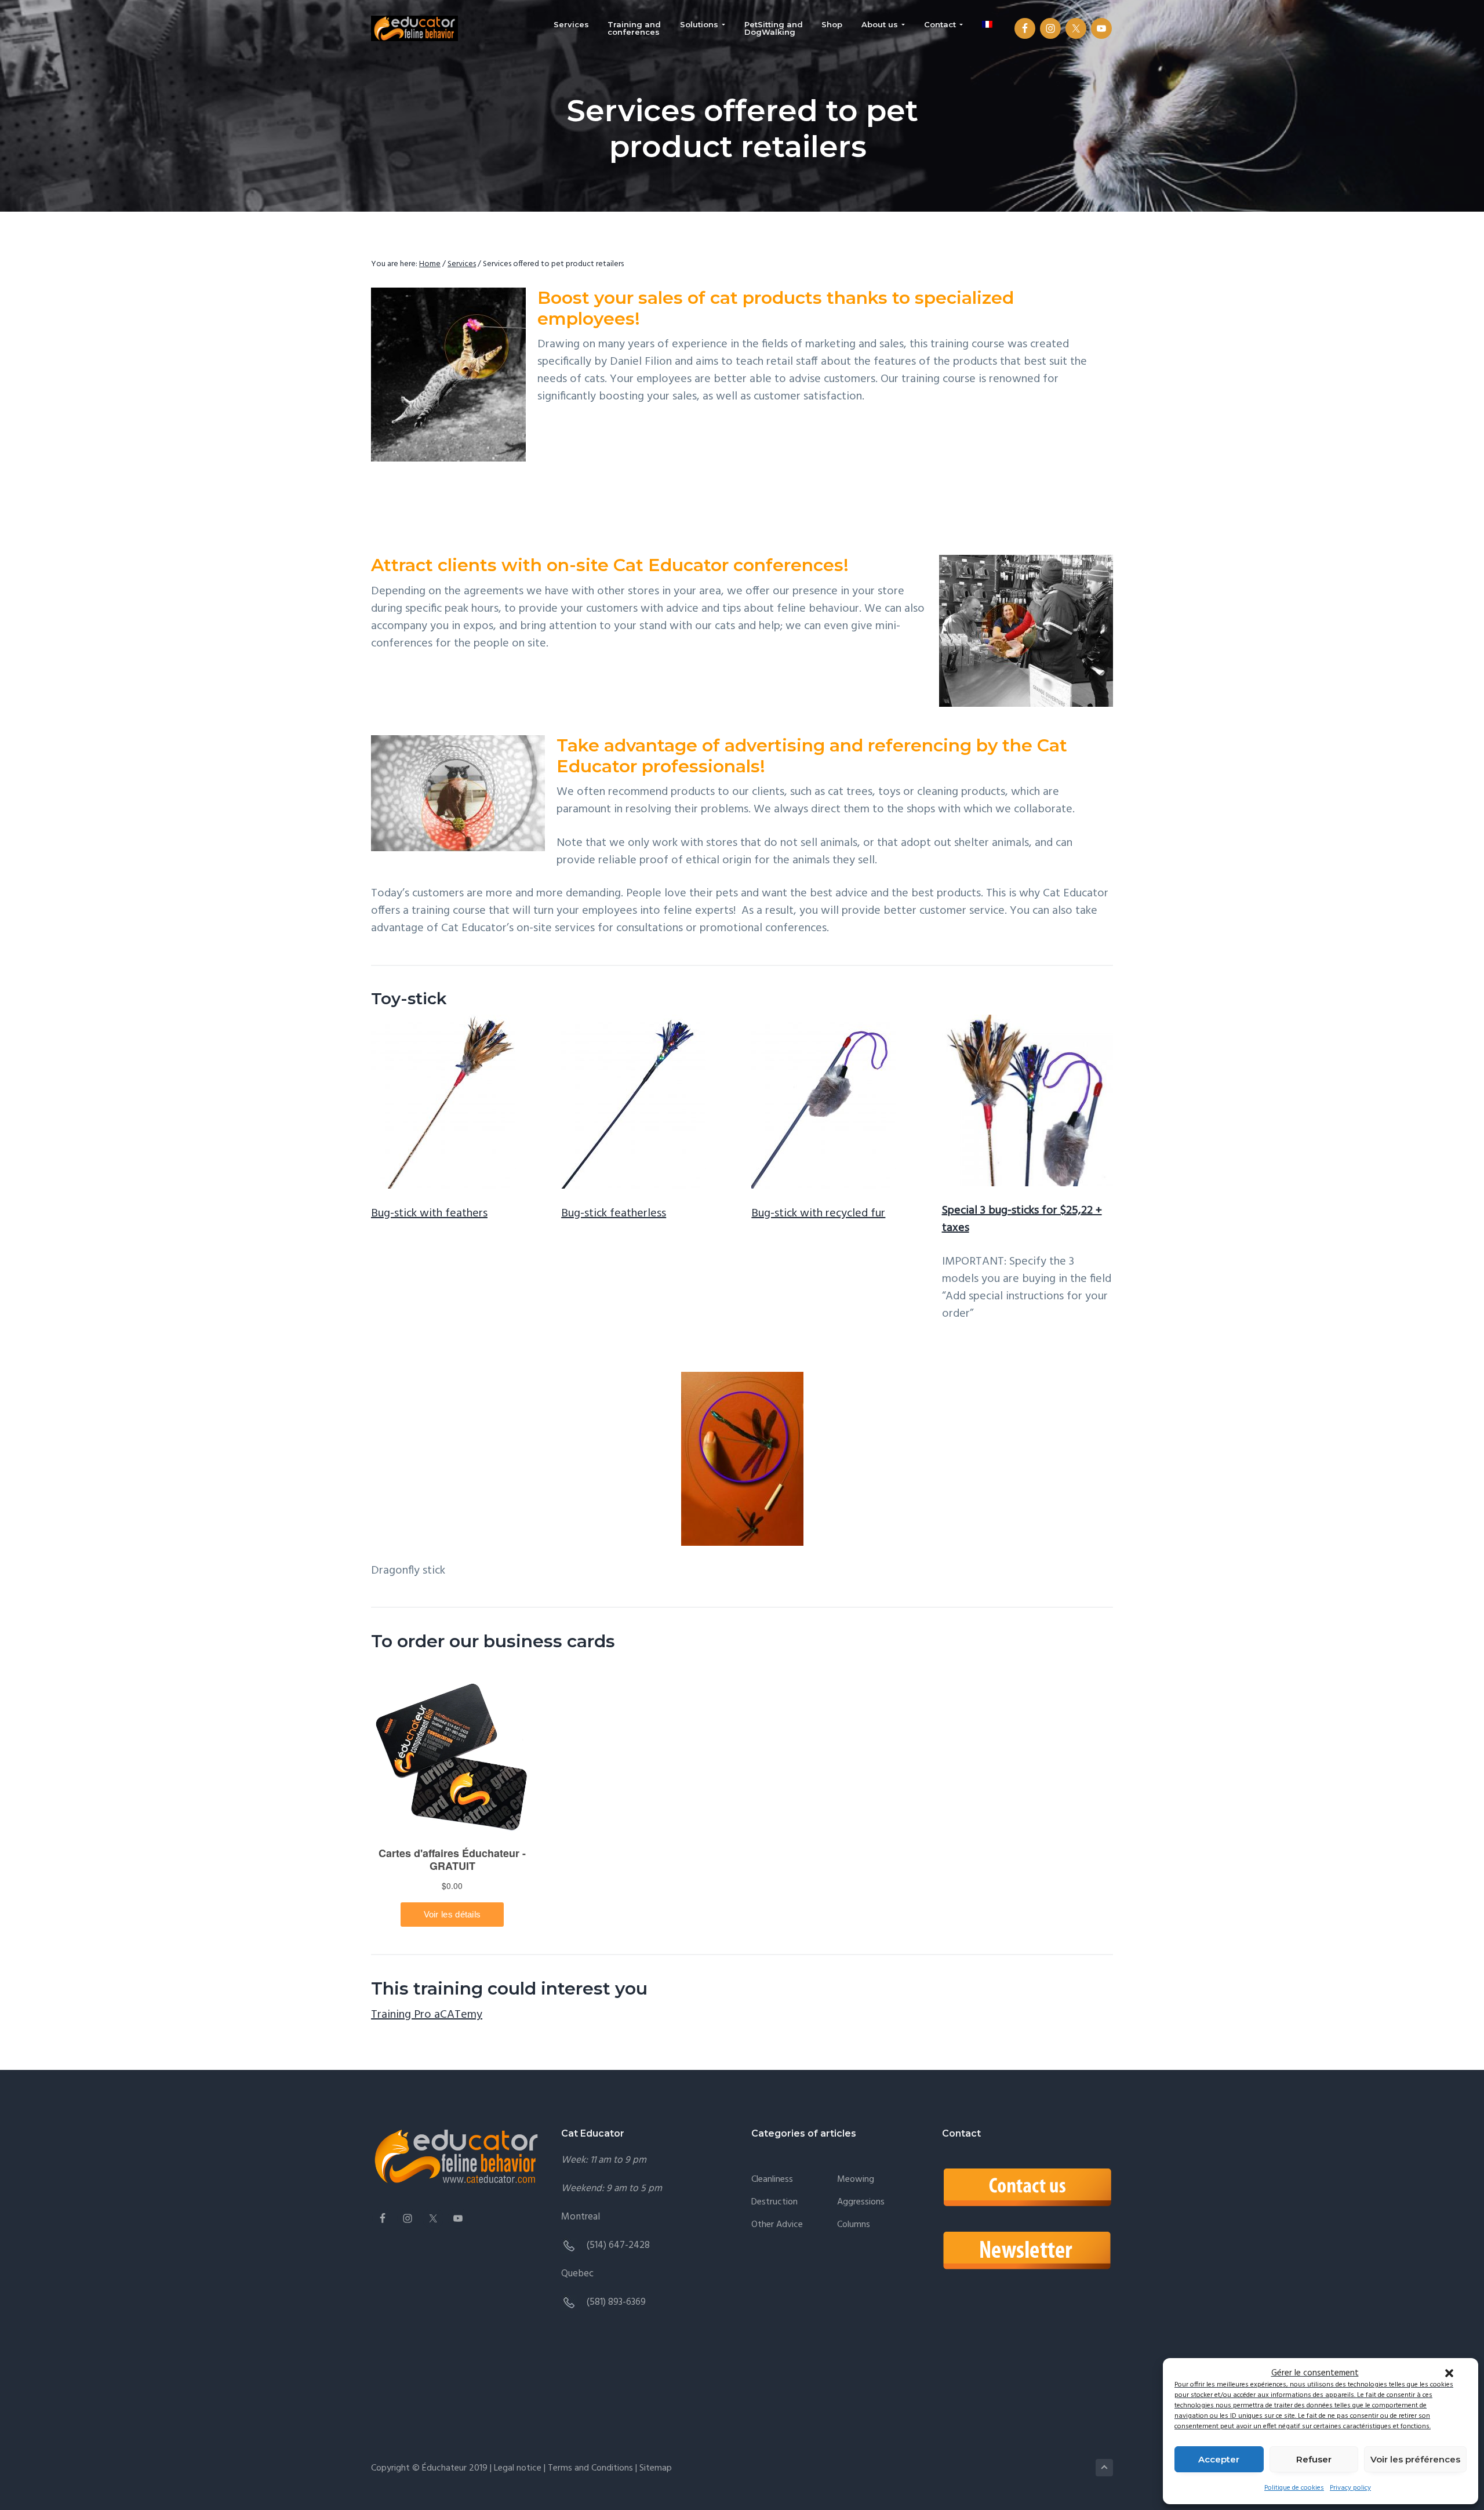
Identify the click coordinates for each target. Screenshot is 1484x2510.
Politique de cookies (1294, 2488)
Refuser (1314, 2459)
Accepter (1219, 2459)
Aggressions (861, 2202)
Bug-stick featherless (614, 1214)
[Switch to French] (987, 25)
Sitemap (654, 2468)
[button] (1449, 2373)
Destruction (774, 2202)
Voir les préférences (1415, 2459)
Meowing (856, 2180)
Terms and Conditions (592, 2468)
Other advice (777, 2225)
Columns (854, 2225)
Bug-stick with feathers (429, 1214)
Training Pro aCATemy (427, 2015)
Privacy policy (1350, 2488)
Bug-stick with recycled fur (818, 1214)
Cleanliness (772, 2180)
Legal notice (518, 2468)
